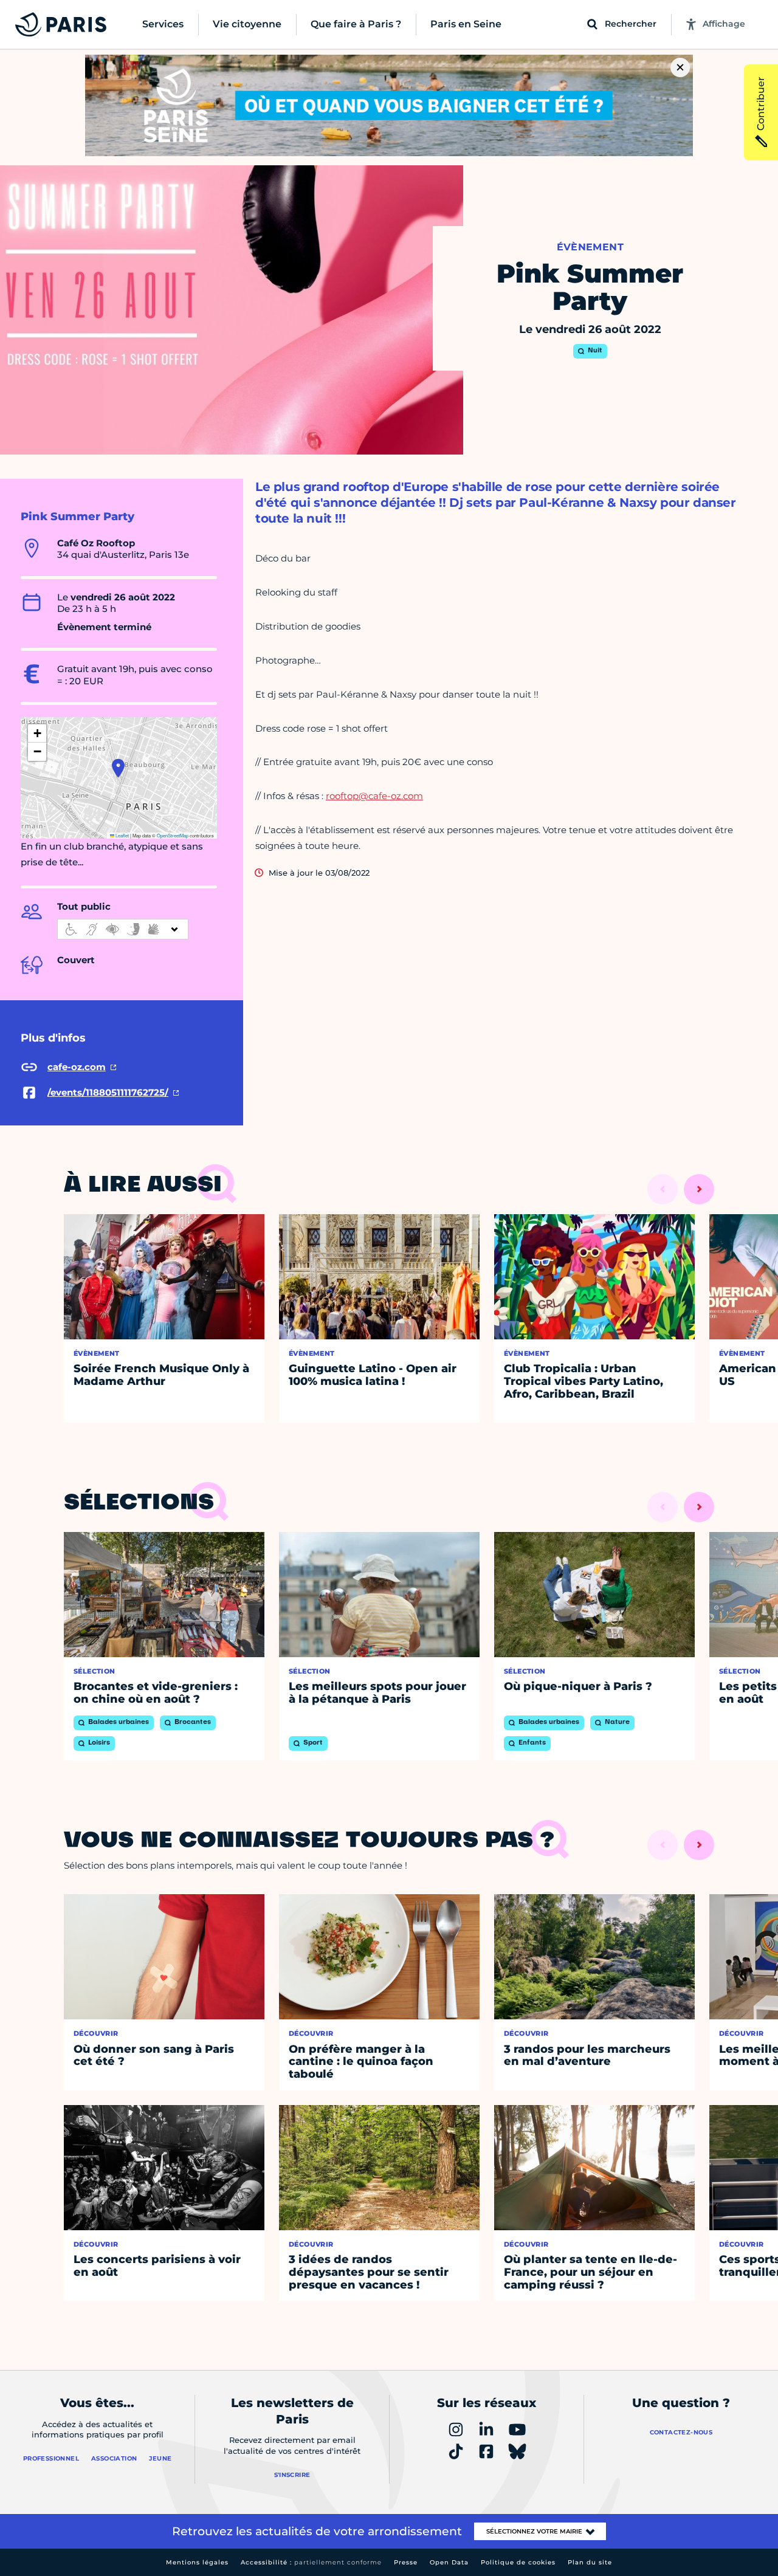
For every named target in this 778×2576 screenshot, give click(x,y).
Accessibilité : (311, 2562)
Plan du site (590, 2562)
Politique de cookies (518, 2562)
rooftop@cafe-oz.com (374, 796)
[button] (118, 768)
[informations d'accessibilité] (123, 929)
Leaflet (122, 835)
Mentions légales (197, 2562)
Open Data (449, 2562)
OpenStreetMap (173, 835)
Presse (406, 2562)
